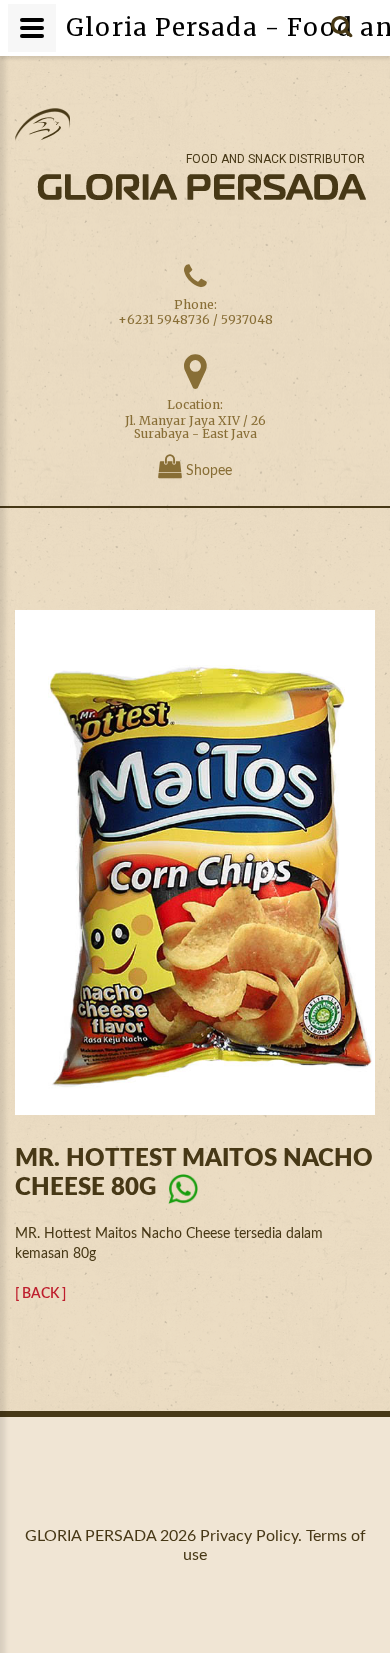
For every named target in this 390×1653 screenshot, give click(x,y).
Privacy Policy (249, 1536)
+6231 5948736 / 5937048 (195, 319)
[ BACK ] (40, 1294)
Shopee (207, 471)
